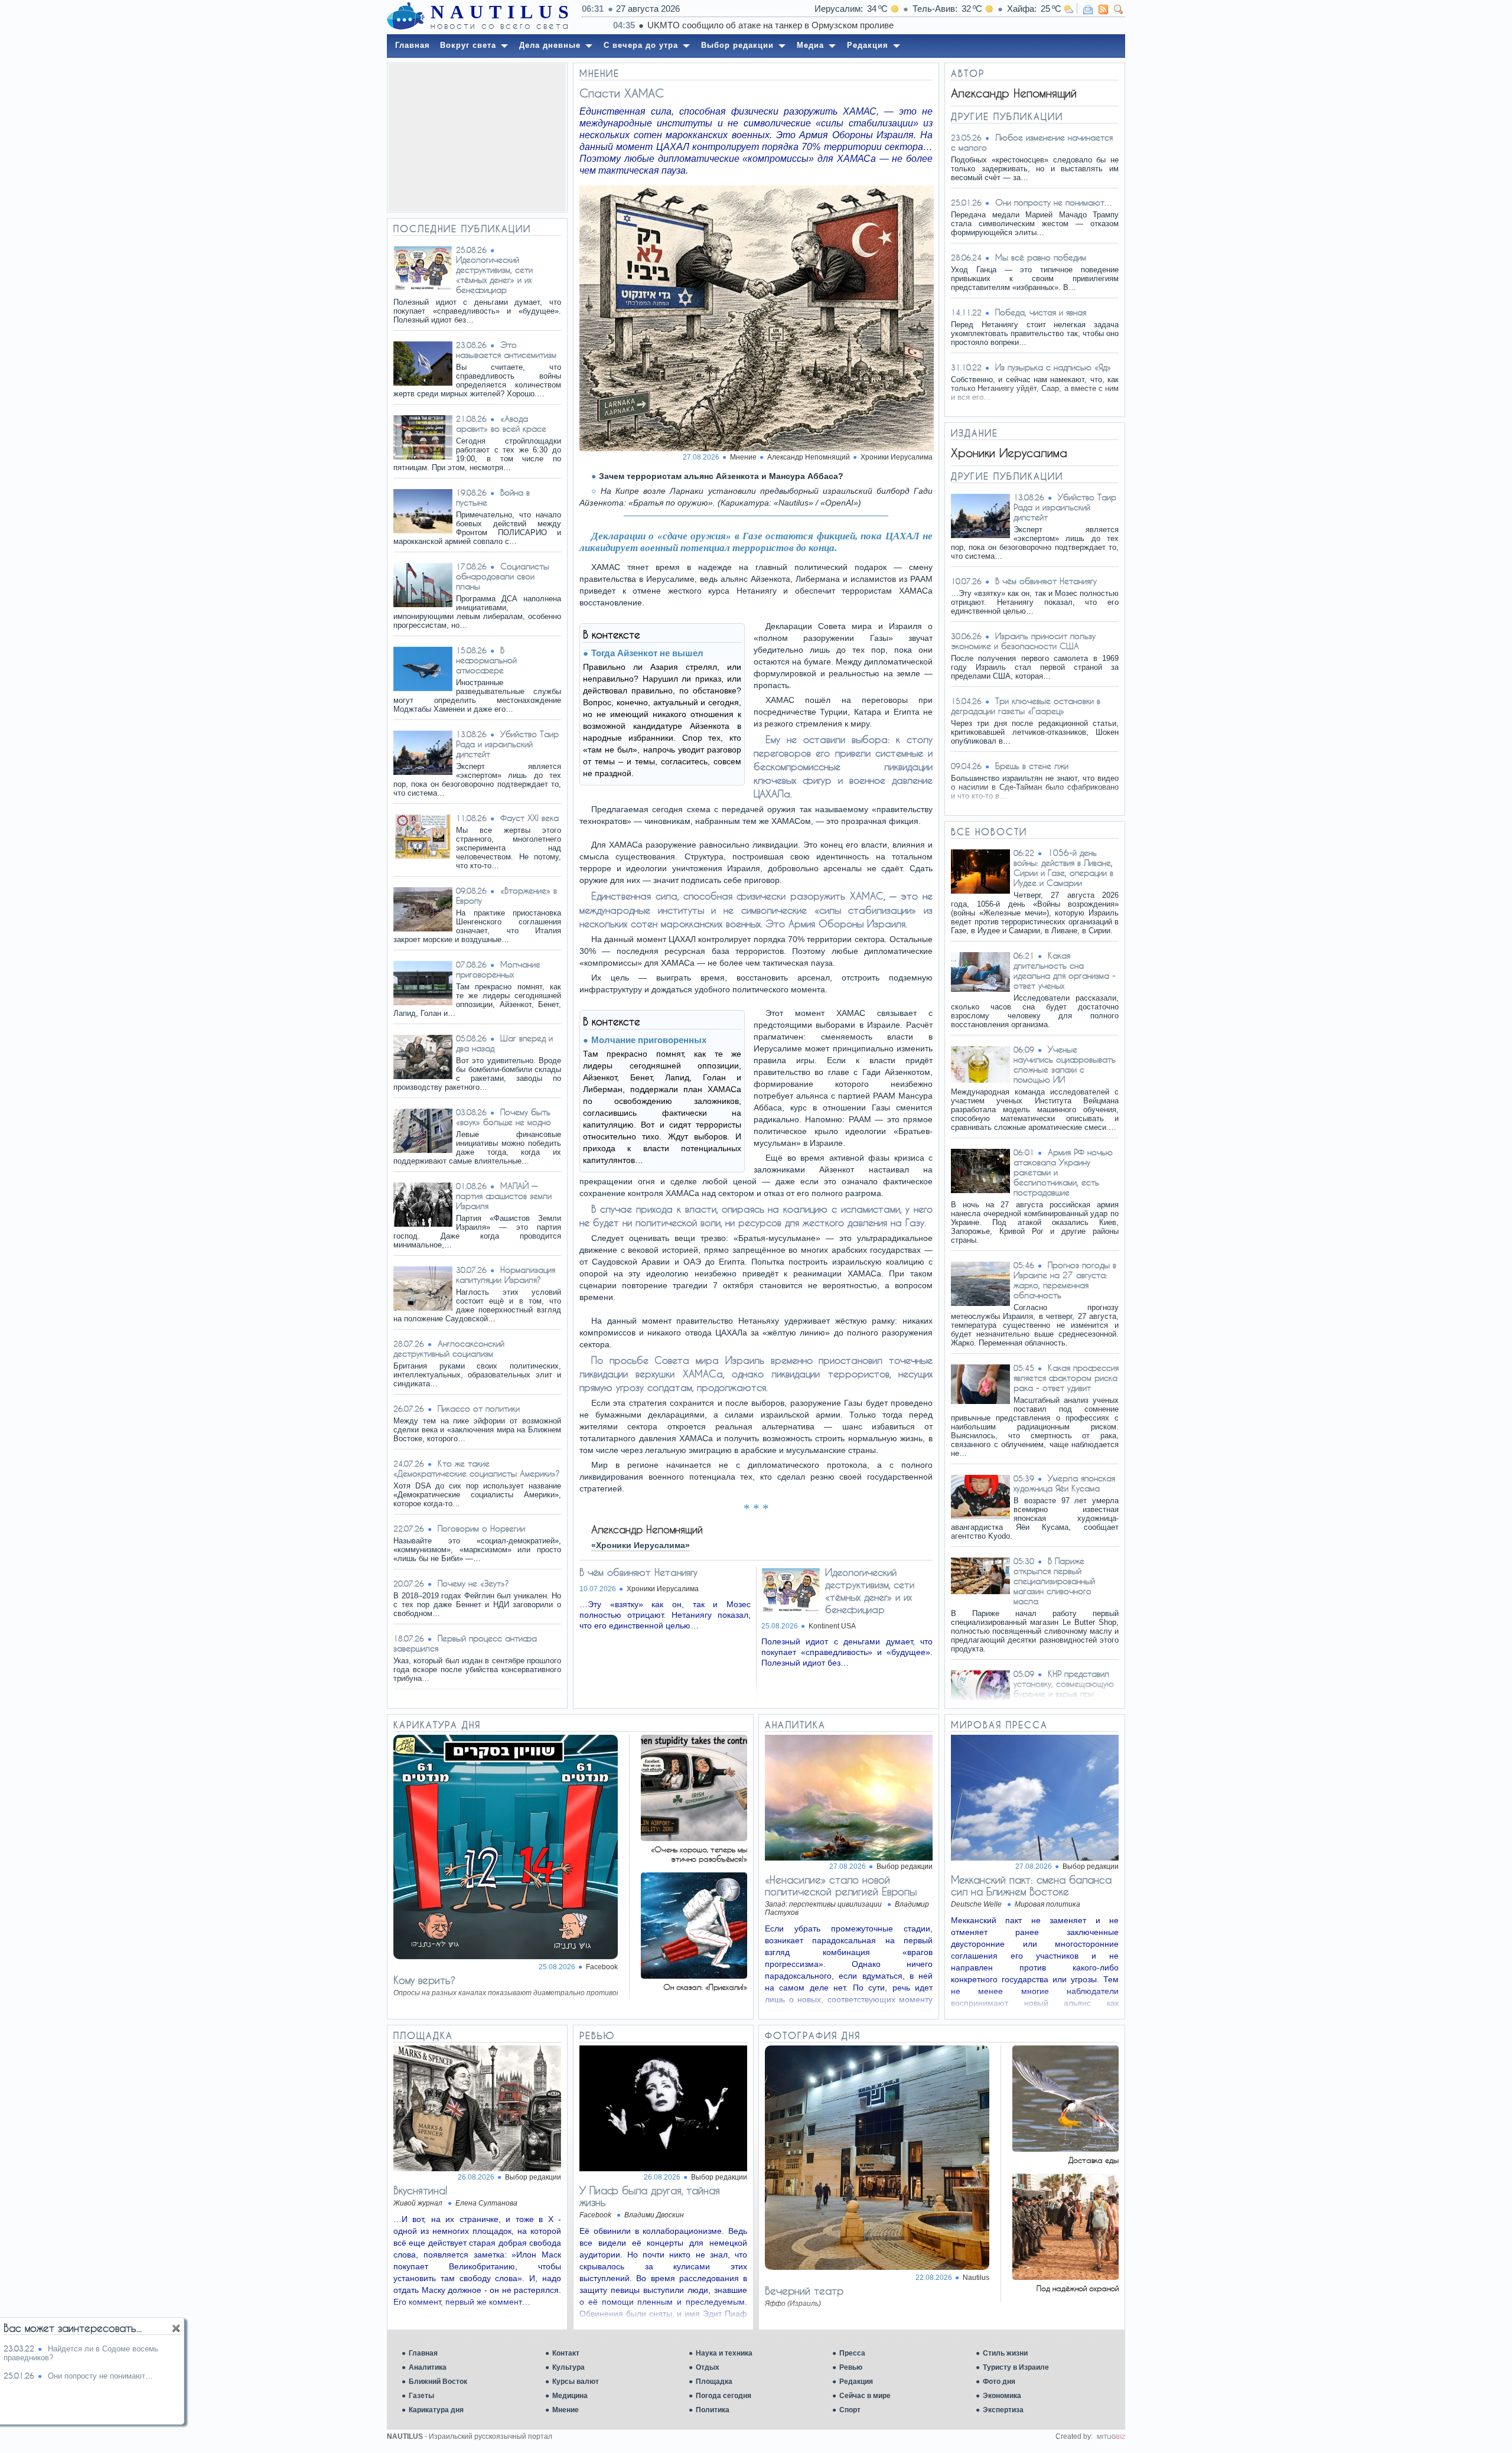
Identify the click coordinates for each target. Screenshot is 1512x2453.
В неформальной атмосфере (486, 660)
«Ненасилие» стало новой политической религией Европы (841, 1885)
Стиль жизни (1005, 2353)
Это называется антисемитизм (506, 350)
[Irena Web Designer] (1111, 2436)
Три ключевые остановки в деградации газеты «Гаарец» (1026, 706)
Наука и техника (724, 2353)
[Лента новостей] (1103, 9)
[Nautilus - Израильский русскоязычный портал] (406, 17)
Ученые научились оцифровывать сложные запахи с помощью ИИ (1065, 1064)
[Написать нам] (1088, 9)
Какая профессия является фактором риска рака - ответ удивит (1066, 1378)
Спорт (850, 2410)
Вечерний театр (804, 2291)
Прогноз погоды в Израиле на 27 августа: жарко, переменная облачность (1065, 1280)
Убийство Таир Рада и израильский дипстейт (507, 744)
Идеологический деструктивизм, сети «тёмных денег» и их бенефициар (494, 275)
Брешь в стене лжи (1032, 766)
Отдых (708, 2367)
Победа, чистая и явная (1041, 312)
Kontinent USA (832, 1626)
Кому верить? (424, 1980)
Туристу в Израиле (1016, 2367)
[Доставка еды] (1065, 2149)
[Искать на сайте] (1119, 9)
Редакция (856, 2382)
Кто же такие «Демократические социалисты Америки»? (477, 1468)
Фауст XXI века (529, 818)
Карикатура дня (436, 2410)
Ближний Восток (438, 2382)
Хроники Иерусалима (897, 457)
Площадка (714, 2382)
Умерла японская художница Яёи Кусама (1064, 1483)
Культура (568, 2367)
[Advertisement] (477, 138)
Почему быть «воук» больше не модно (504, 1117)
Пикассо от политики (479, 1408)
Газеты (421, 2396)
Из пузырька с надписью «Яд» (1053, 367)
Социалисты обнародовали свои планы (503, 576)
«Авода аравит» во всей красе (501, 424)
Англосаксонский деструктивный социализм (449, 1348)
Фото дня (999, 2382)
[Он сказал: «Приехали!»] (694, 1975)
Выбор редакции (905, 1866)
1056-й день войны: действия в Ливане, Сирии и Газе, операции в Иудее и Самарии (1063, 868)
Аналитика (428, 2367)
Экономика (1002, 2396)
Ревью (851, 2367)
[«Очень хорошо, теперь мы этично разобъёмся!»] (694, 1838)
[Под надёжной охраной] (1065, 2277)
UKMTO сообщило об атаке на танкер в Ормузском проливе (739, 25)
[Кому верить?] (506, 1956)
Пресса (852, 2353)
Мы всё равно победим (1041, 257)
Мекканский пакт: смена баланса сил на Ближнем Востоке (1031, 1885)
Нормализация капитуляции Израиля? (506, 1275)
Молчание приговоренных (498, 969)
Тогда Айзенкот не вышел (647, 653)
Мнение (566, 2410)
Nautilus (976, 2278)
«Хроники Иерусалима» (641, 1545)
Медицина (570, 2396)
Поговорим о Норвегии (481, 1528)
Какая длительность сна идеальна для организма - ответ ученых (1065, 970)
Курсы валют (576, 2382)
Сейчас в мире (865, 2396)
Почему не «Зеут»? (473, 1583)
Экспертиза (1003, 2410)
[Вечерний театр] (877, 2267)
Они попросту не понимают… (1054, 202)
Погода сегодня (724, 2396)
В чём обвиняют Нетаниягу (638, 1572)
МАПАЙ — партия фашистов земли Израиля (504, 1196)
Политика (713, 2410)
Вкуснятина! (421, 2190)
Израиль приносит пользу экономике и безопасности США (1023, 641)
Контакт (566, 2353)
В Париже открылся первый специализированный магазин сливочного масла (1054, 1581)
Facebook (602, 1967)
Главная (423, 2353)
